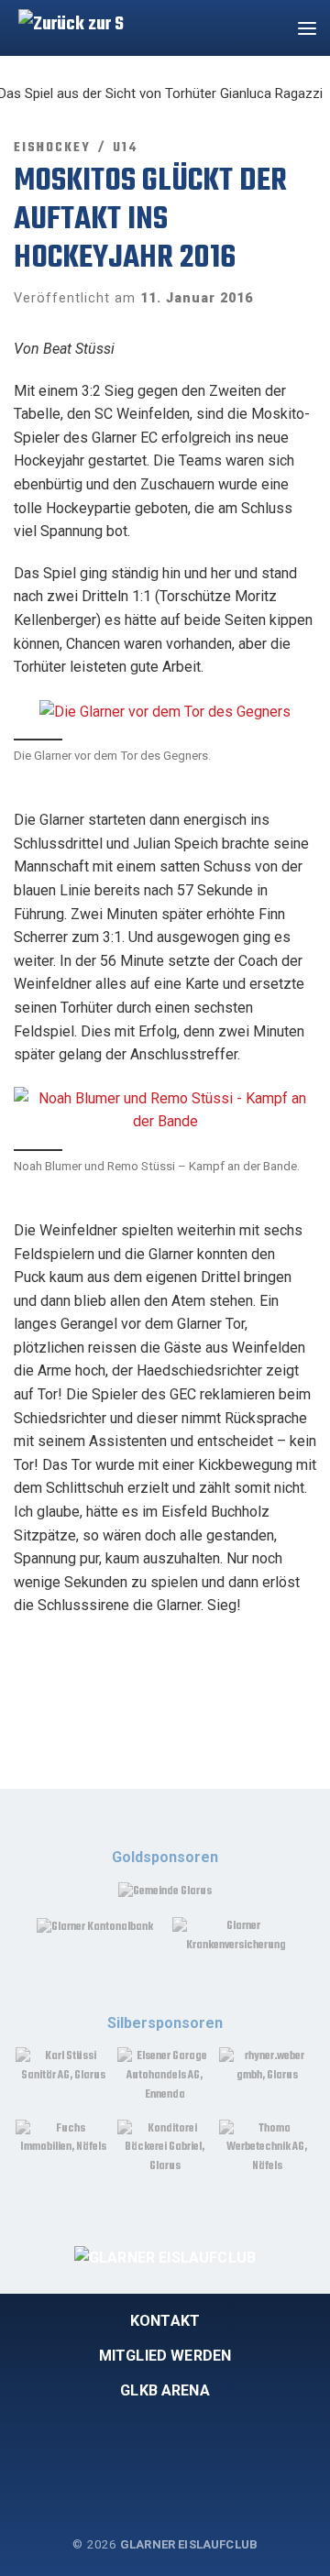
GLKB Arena (165, 2390)
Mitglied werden (165, 2356)
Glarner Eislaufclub (189, 2544)
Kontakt (165, 2321)
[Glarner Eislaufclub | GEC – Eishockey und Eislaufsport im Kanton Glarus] (66, 25)
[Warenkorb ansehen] (270, 28)
